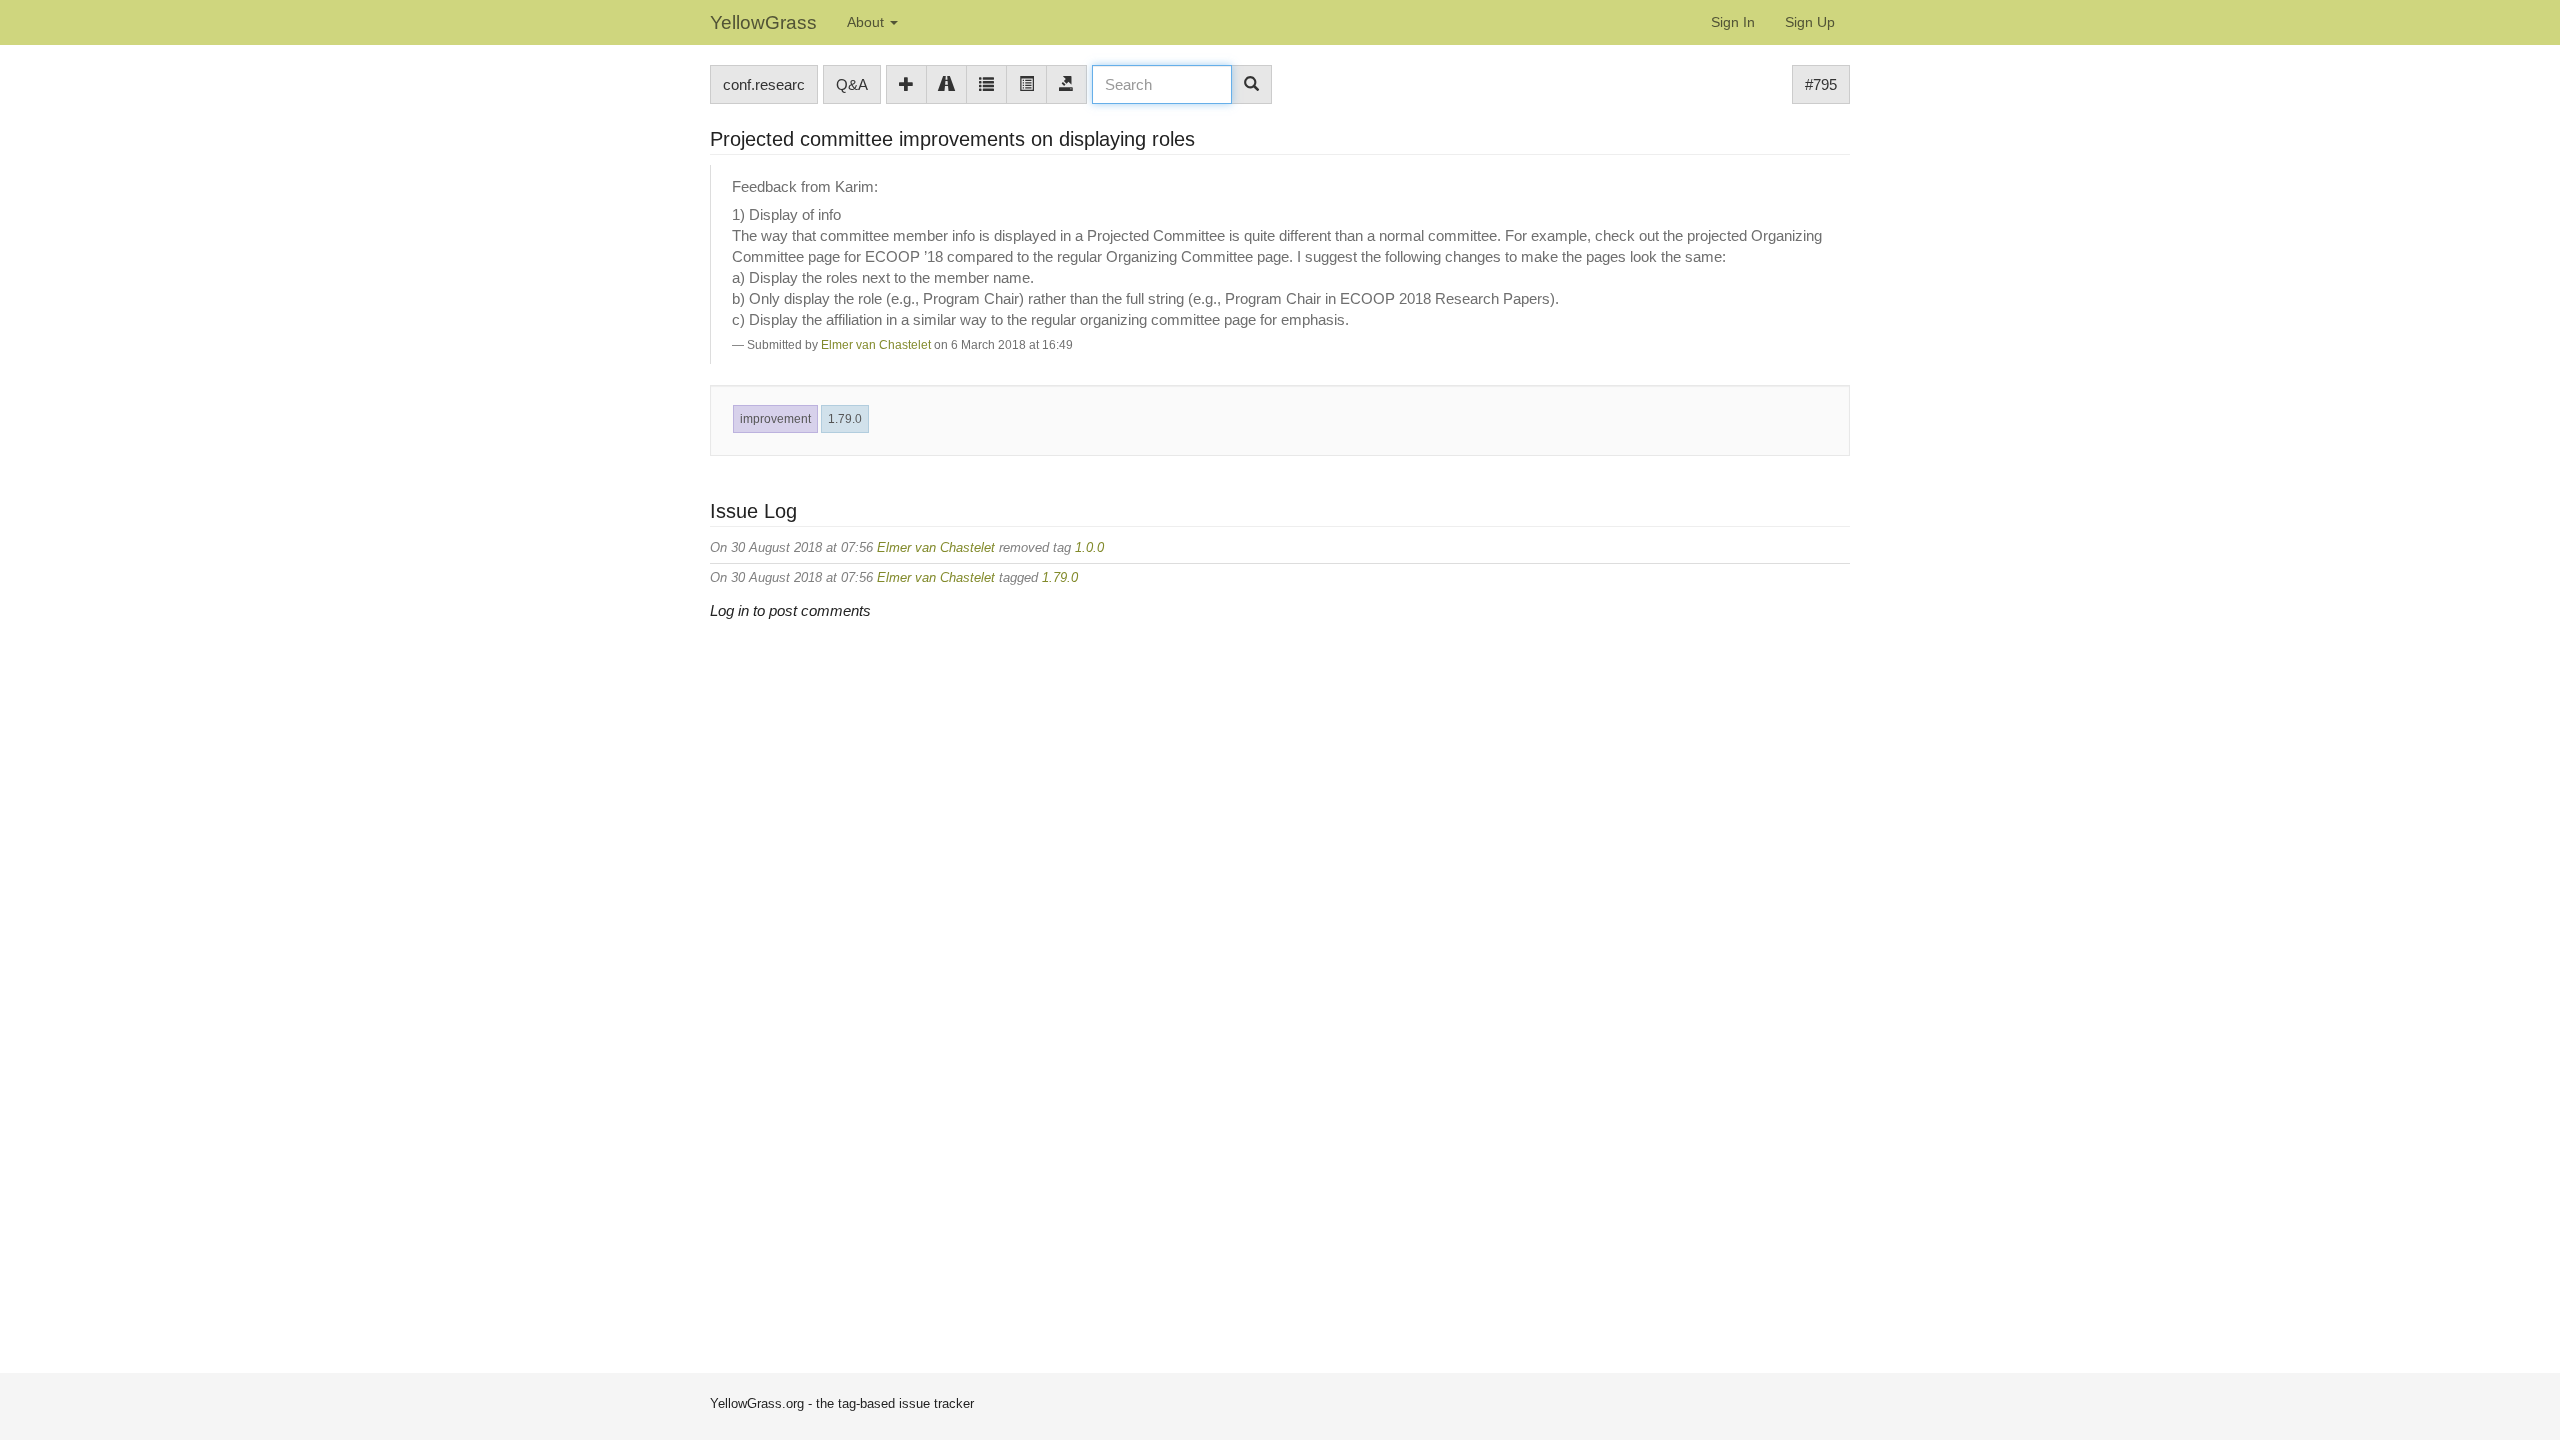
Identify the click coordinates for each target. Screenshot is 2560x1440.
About (867, 22)
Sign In (1733, 22)
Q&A (852, 84)
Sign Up (1810, 22)
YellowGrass (763, 22)
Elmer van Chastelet (876, 345)
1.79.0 (845, 419)
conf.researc (764, 84)
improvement (775, 419)
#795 (1821, 84)
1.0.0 (1089, 547)
